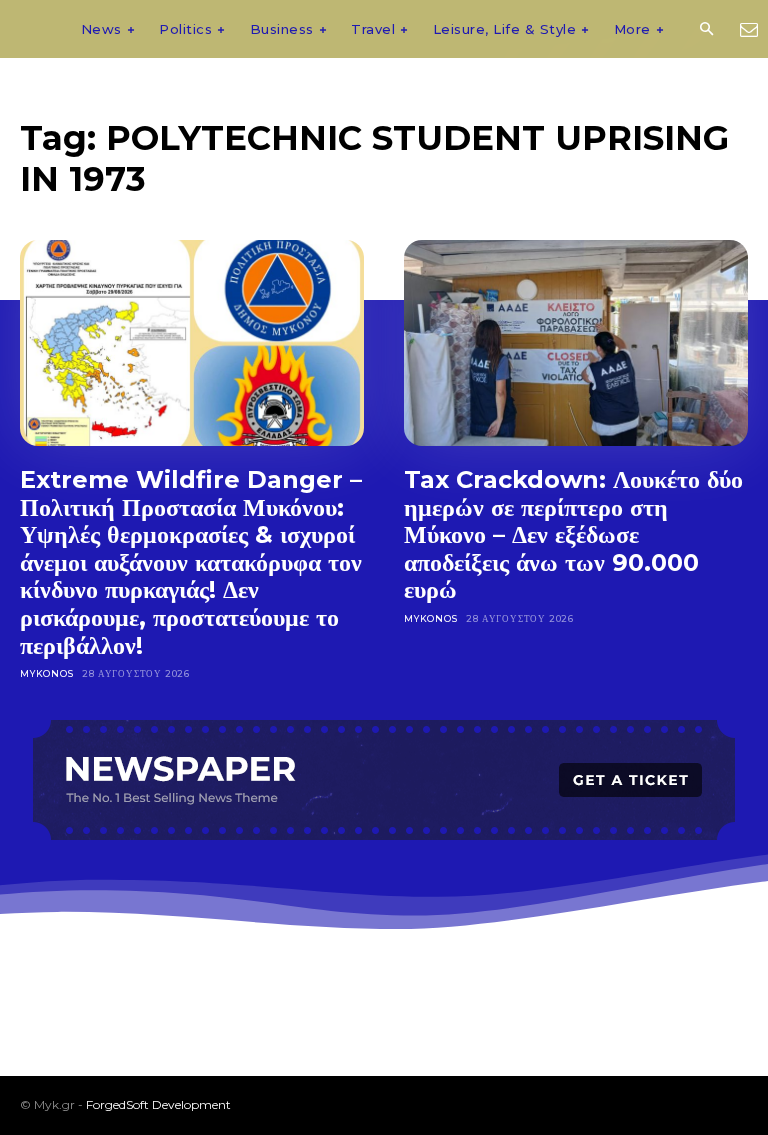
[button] (706, 30)
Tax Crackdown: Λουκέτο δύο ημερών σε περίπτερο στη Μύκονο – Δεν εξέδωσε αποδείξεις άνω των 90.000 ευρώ (573, 534)
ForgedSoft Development (158, 1104)
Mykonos (47, 673)
